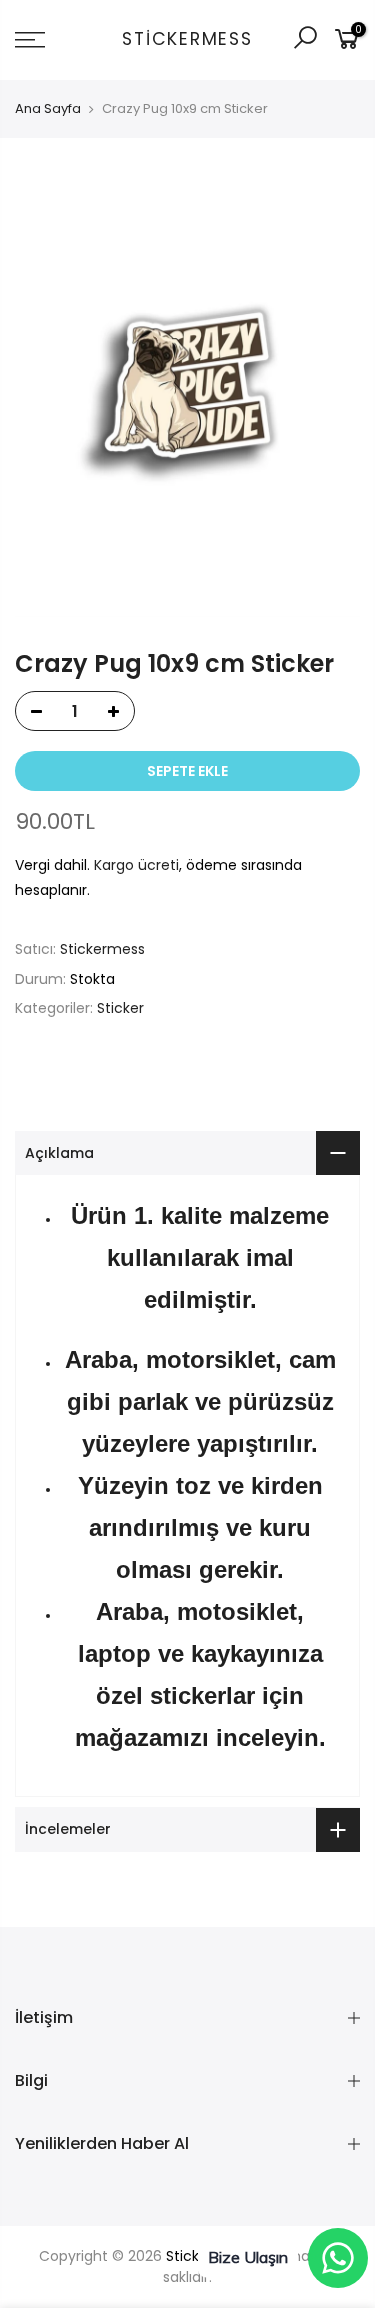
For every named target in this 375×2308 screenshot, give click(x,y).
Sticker (120, 1008)
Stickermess (187, 40)
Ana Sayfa (48, 109)
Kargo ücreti (136, 865)
